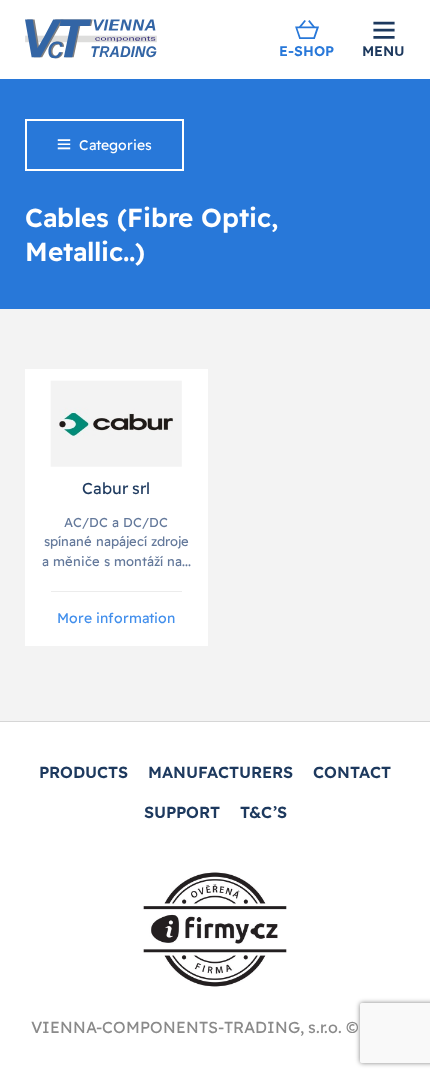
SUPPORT (182, 812)
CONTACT (352, 772)
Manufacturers (220, 772)
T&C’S (263, 812)
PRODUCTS (83, 772)
